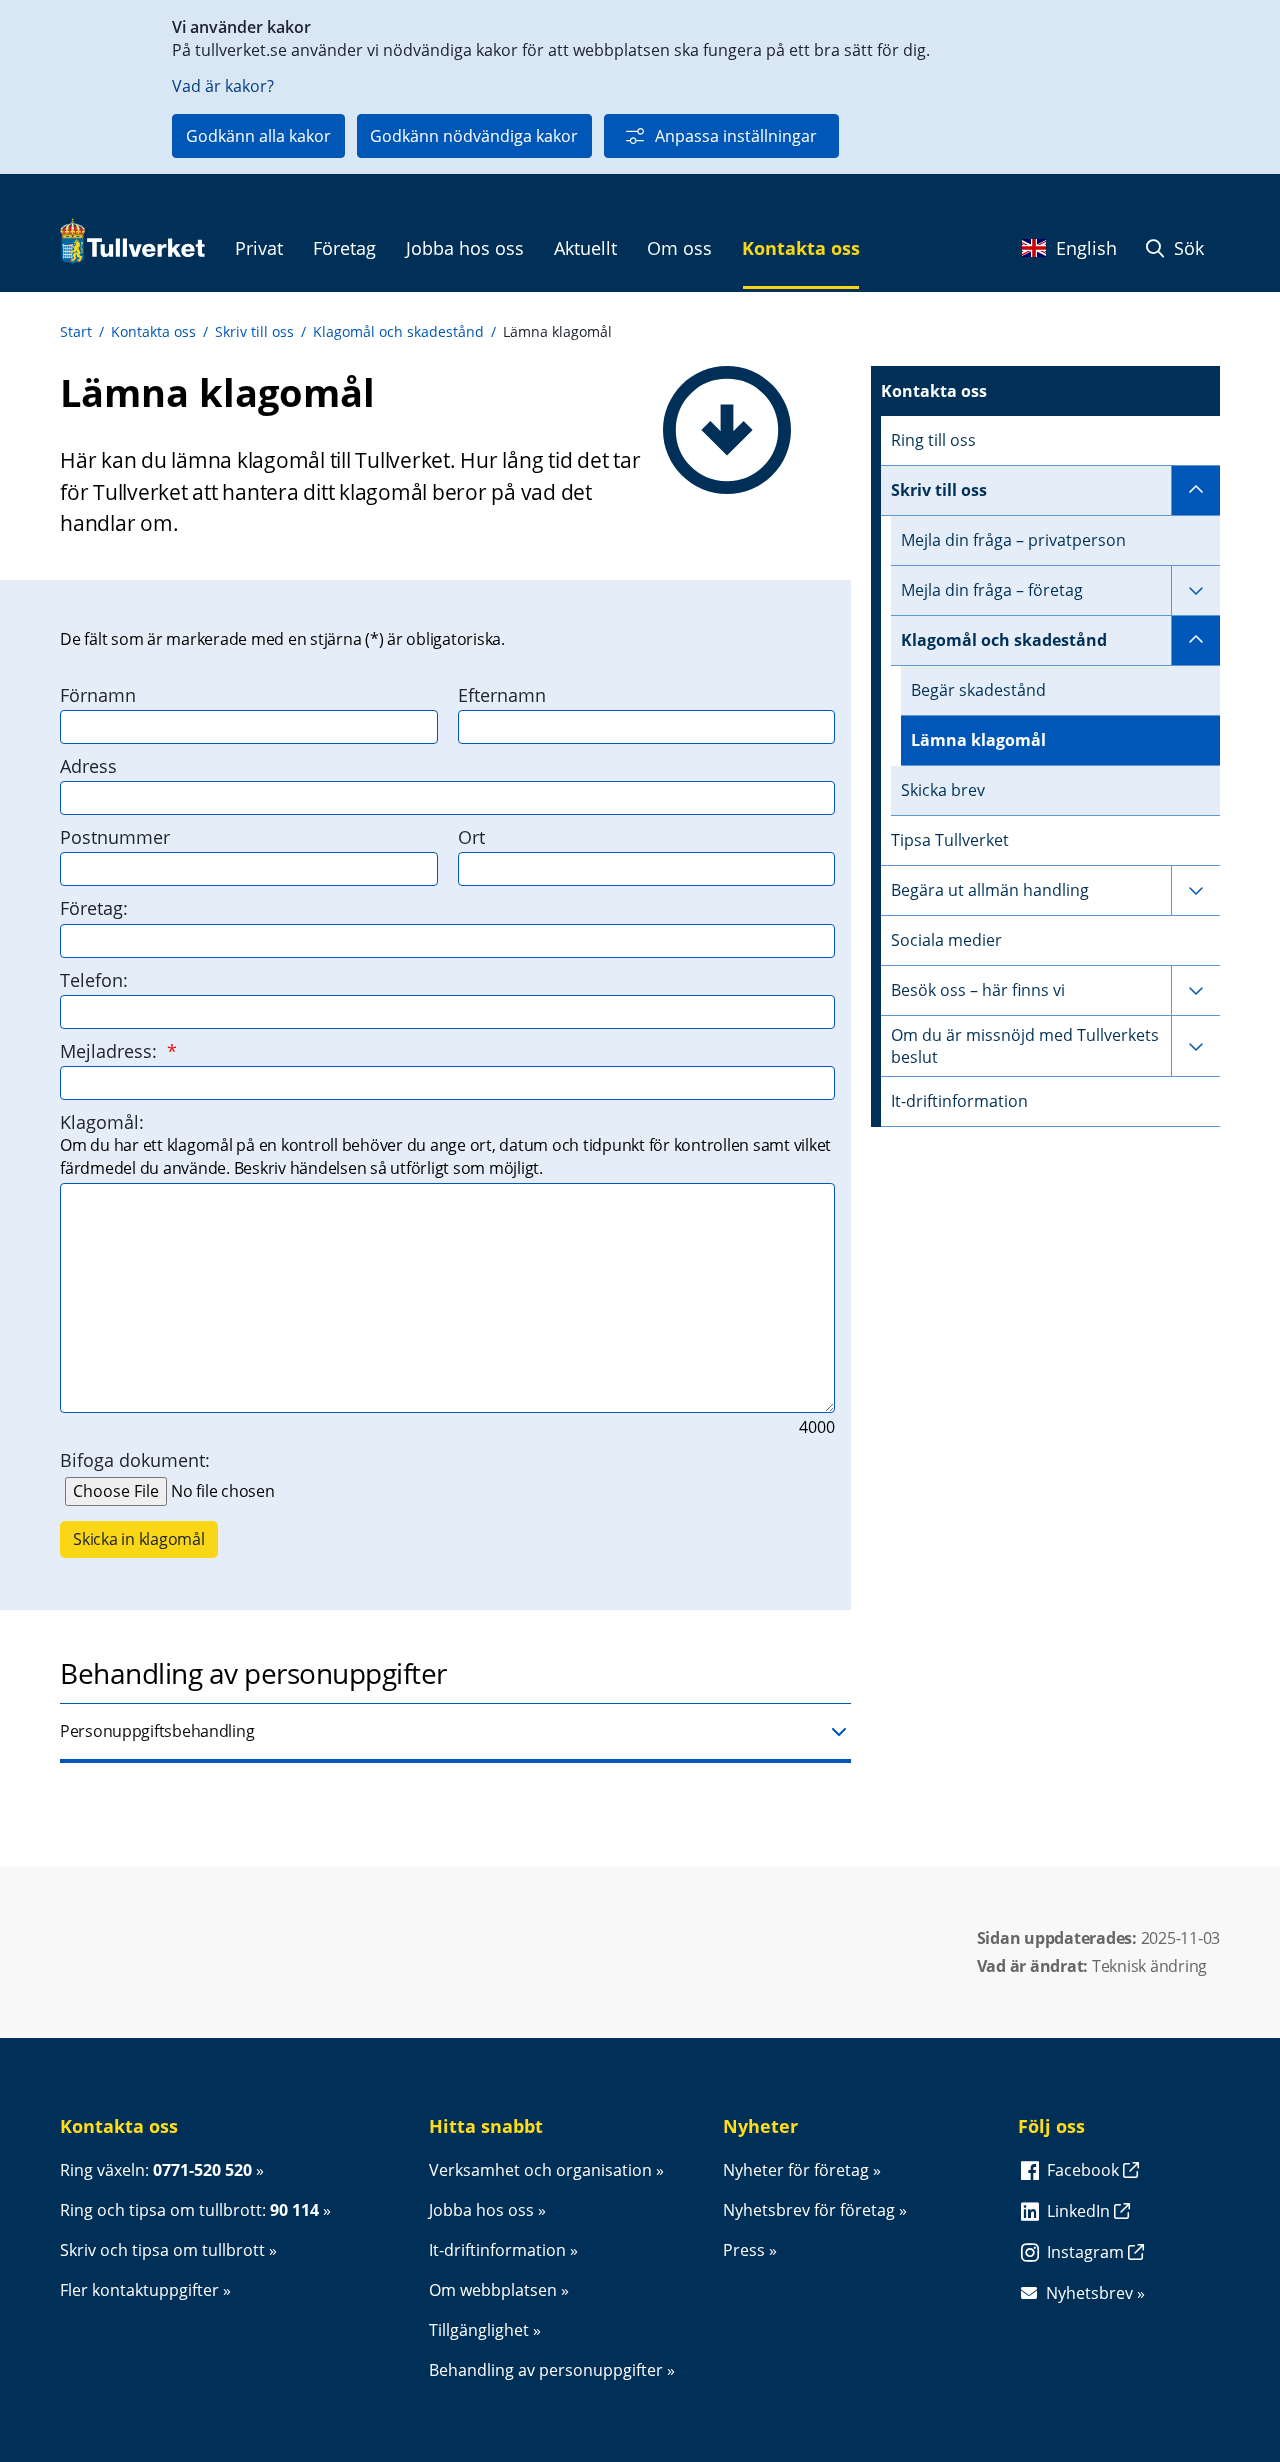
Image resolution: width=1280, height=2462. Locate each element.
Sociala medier (946, 940)
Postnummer (115, 837)
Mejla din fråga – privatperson (1013, 540)
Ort (471, 837)
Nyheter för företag (796, 2170)
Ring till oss (933, 440)
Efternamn (502, 695)
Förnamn (98, 695)
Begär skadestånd (978, 690)
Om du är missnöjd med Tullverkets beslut (1025, 1046)
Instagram (1087, 2252)
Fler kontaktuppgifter (139, 2290)
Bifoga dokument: (135, 1460)
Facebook (1085, 2170)
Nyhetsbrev (1089, 2293)
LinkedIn (1080, 2211)
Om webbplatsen (493, 2290)
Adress (88, 766)
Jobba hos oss (481, 2210)
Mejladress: (118, 1051)
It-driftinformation (959, 1101)
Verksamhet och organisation (540, 2170)
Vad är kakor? (223, 86)
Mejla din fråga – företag (992, 590)
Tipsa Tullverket (950, 840)
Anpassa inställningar (736, 136)
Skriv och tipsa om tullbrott (162, 2250)
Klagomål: (102, 1122)
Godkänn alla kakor (258, 136)
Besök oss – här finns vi (978, 990)
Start (76, 331)
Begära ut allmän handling (990, 890)
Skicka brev (943, 790)
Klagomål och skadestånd (398, 331)
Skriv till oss (254, 331)
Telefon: (94, 980)
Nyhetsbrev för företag (809, 2210)
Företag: (94, 908)
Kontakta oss (153, 331)
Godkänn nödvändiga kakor (474, 136)
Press (744, 2250)
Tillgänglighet (479, 2330)
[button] (455, 1733)
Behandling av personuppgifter (546, 2370)
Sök (1186, 248)
